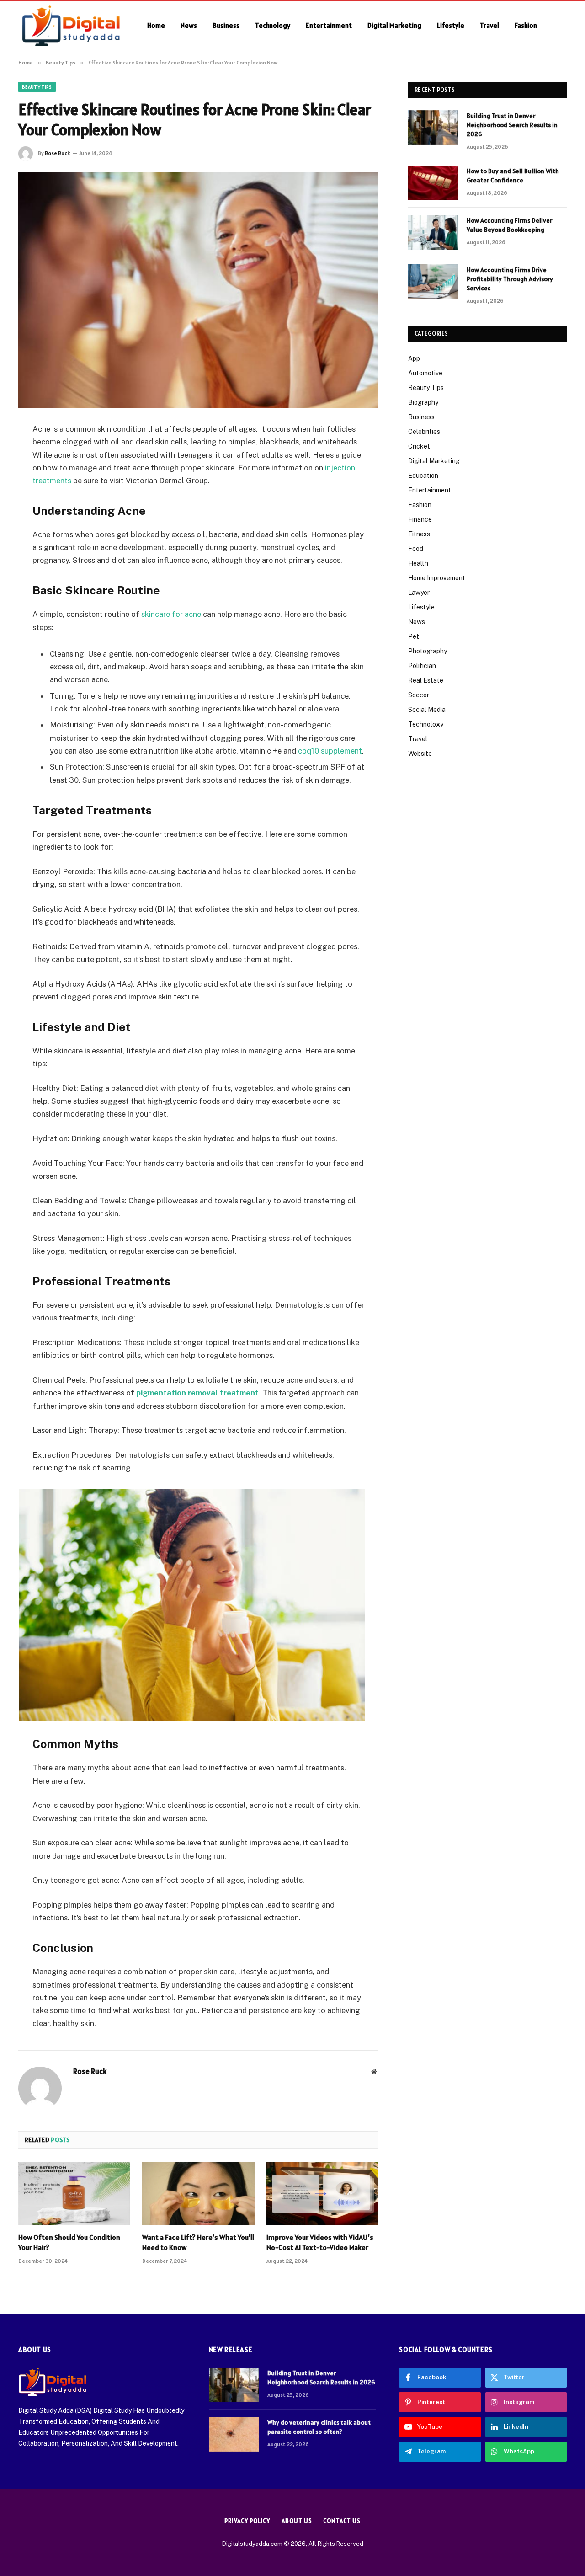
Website (420, 754)
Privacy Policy (247, 2521)
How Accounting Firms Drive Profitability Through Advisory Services (510, 279)
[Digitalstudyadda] (71, 26)
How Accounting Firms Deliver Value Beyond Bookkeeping (509, 225)
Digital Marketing (394, 25)
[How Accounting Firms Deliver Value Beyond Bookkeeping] (433, 232)
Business (226, 25)
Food (416, 549)
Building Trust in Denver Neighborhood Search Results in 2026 (512, 125)
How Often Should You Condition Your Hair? (69, 2242)
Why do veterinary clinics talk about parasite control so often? (319, 2427)
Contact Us (342, 2521)
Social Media (427, 710)
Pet (414, 636)
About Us (297, 2521)
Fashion (526, 25)
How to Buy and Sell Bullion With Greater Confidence (513, 176)
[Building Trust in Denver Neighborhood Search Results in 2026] (433, 128)
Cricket (419, 446)
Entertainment (329, 25)
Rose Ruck (57, 153)
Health (418, 563)
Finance (420, 519)
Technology (273, 25)
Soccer (419, 695)
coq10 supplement (330, 751)
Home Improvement (437, 578)
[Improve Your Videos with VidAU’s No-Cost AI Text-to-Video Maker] (322, 2194)
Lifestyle (451, 25)
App (414, 358)
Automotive (425, 373)
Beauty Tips (37, 87)
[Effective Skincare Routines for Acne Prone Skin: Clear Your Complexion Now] (198, 290)
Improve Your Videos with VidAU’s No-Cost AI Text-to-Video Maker (320, 2242)
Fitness (419, 534)
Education (423, 476)
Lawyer (419, 593)
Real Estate (426, 680)
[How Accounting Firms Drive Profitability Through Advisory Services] (433, 282)
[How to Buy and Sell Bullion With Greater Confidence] (433, 183)
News (189, 25)
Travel (489, 25)
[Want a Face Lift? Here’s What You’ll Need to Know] (198, 2194)
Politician (422, 666)
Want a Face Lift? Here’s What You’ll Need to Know (198, 2242)
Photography (428, 651)
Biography (423, 402)
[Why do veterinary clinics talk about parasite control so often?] (234, 2434)
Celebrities (424, 432)
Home (156, 25)
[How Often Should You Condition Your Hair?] (74, 2194)
